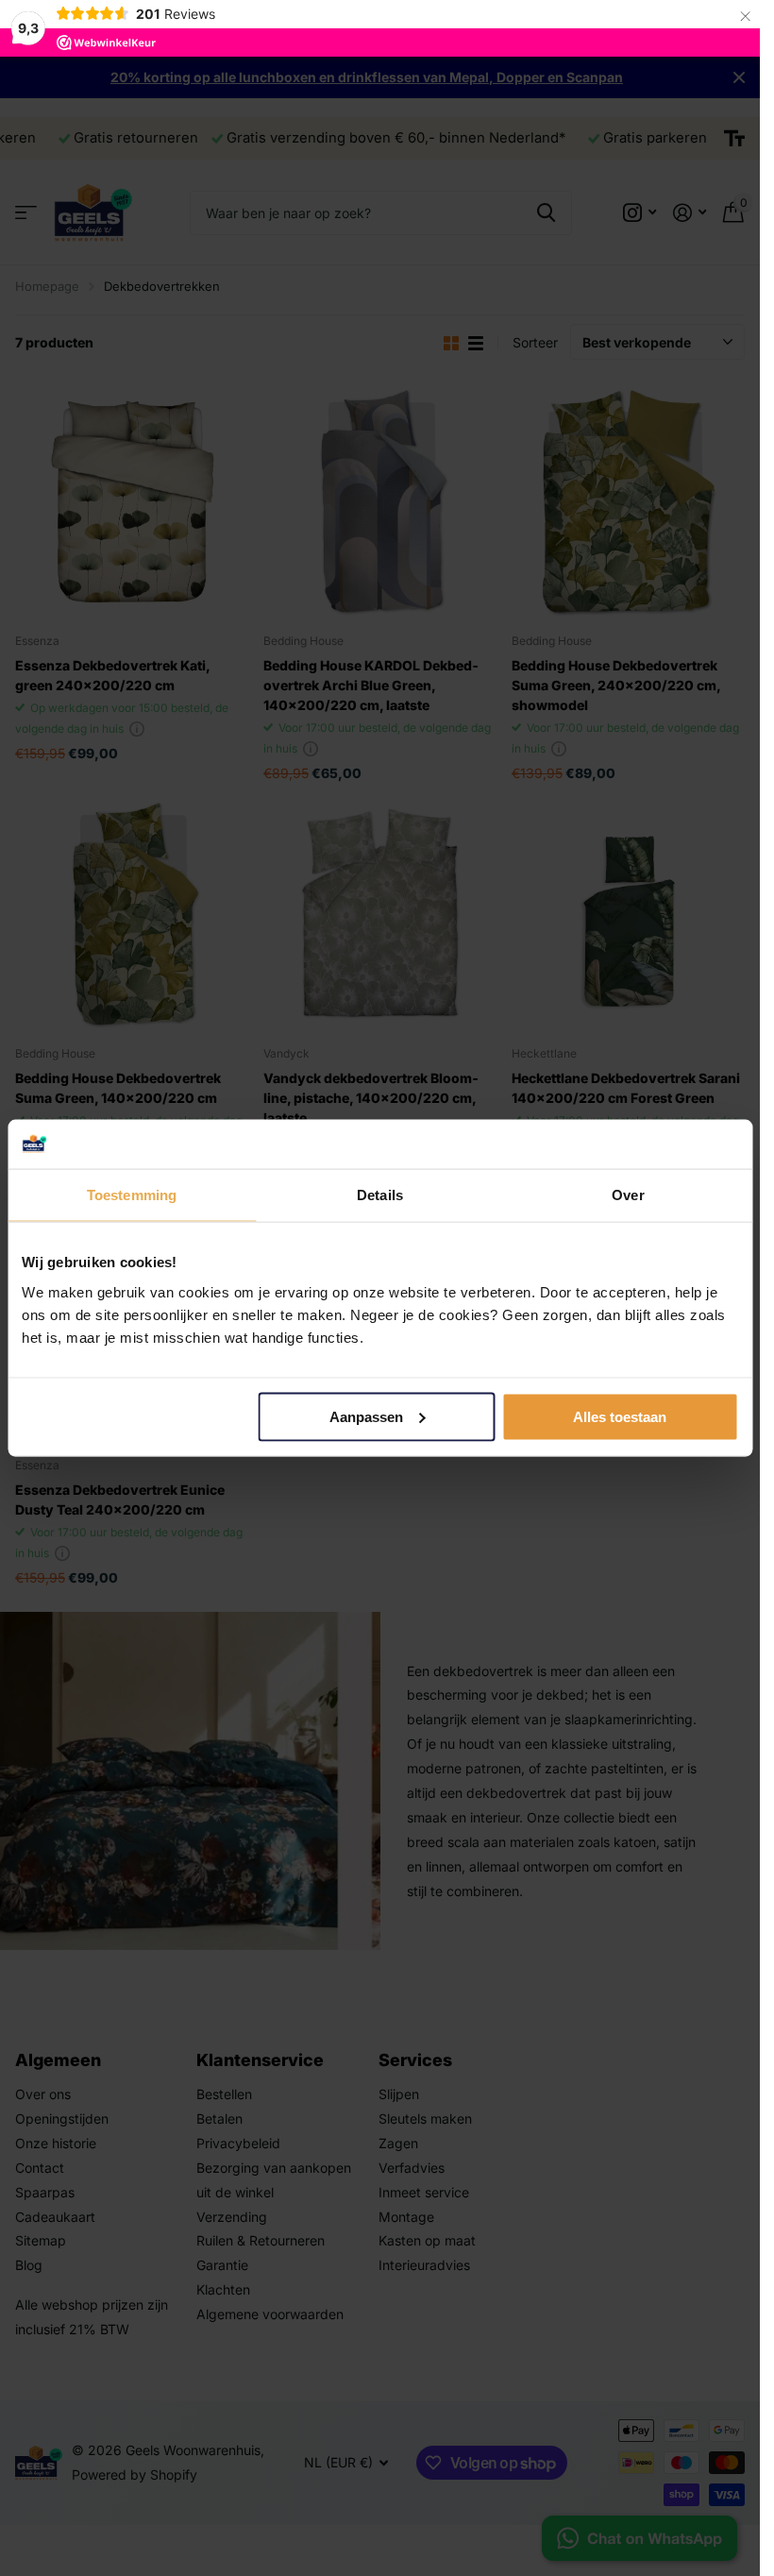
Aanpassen (366, 1417)
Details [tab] (380, 1195)
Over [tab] (628, 1195)
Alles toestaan (620, 1417)
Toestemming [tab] (132, 1195)
